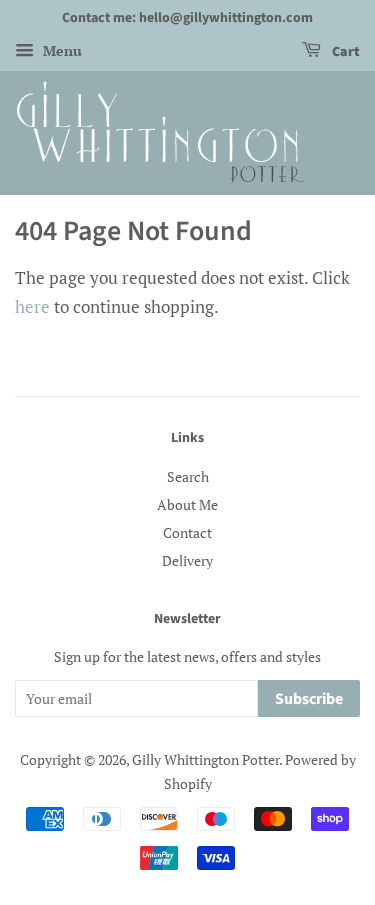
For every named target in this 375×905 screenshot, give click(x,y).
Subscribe (309, 699)
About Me (187, 504)
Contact (187, 532)
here (32, 306)
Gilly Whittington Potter (205, 759)
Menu (60, 50)
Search (188, 476)
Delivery (187, 560)
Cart (344, 52)
